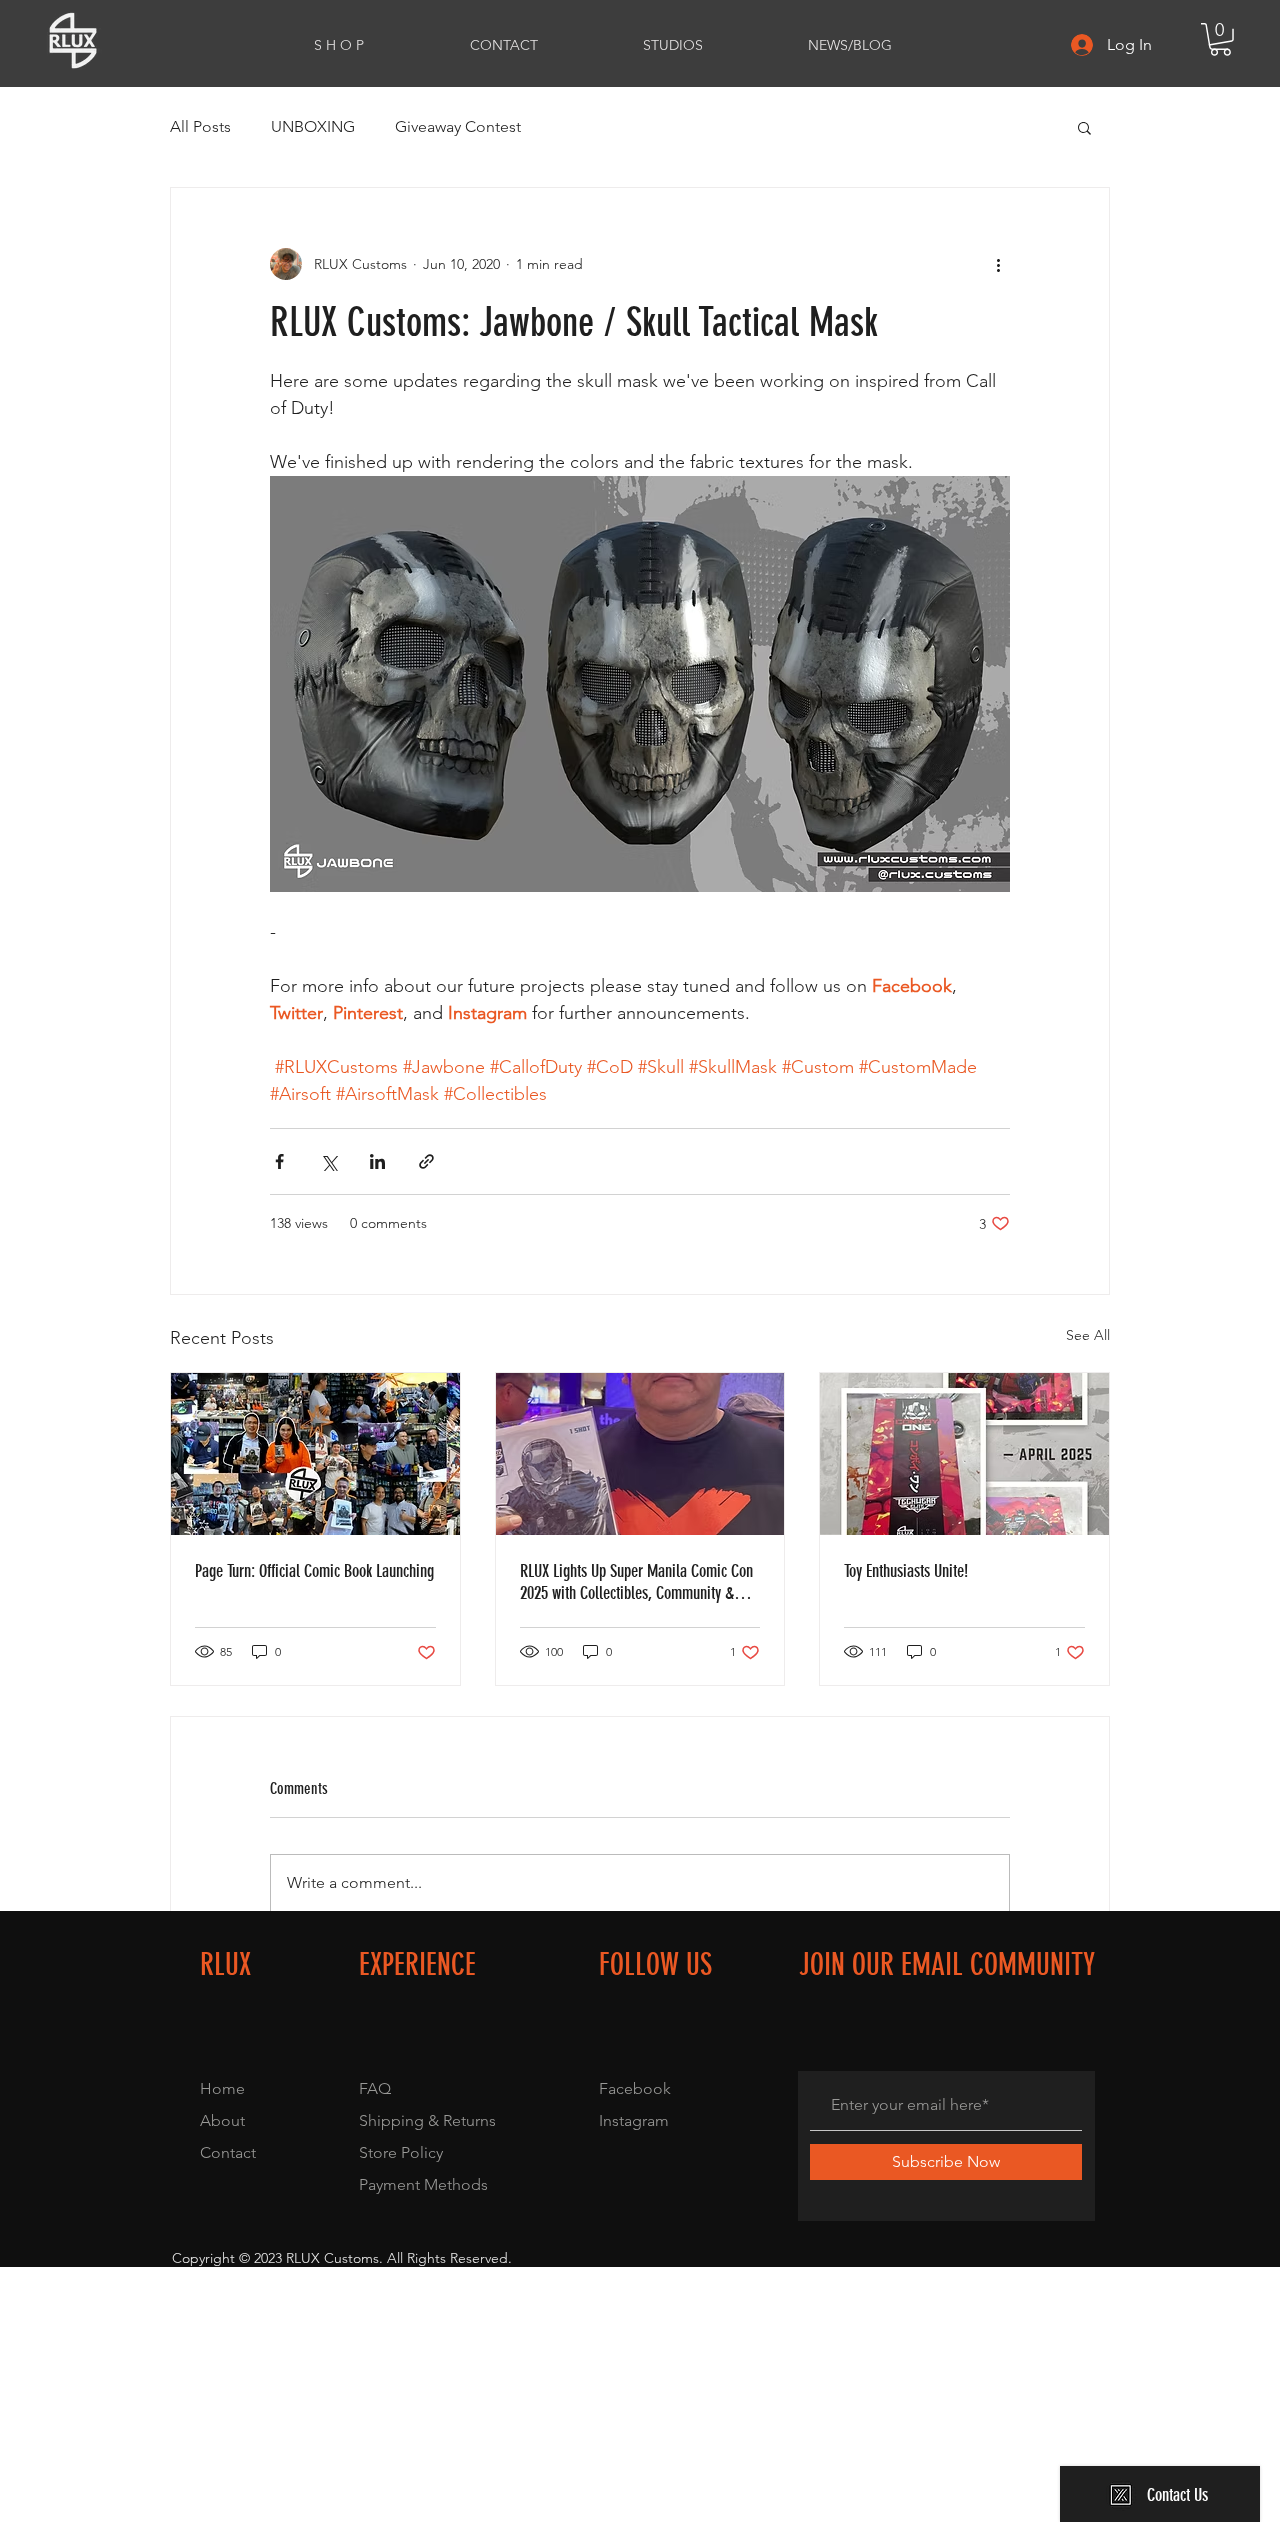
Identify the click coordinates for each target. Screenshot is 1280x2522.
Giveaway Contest (458, 126)
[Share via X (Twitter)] (328, 1161)
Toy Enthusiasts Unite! (906, 1571)
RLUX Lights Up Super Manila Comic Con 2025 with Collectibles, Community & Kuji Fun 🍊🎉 (636, 1582)
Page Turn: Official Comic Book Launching (314, 1571)
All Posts (200, 126)
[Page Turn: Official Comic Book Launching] (315, 1454)
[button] (1220, 39)
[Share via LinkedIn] (377, 1161)
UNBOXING (313, 126)
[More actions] (998, 264)
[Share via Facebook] (279, 1161)
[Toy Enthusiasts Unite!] (964, 1454)
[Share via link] (426, 1161)
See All (1088, 1335)
